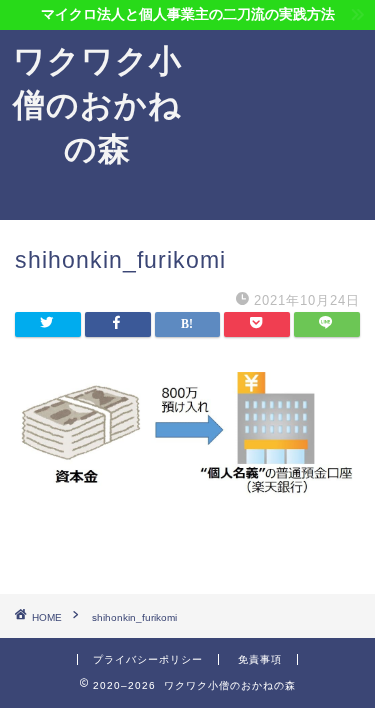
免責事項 (260, 659)
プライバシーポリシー (148, 659)
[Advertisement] (285, 125)
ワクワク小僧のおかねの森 (97, 104)
